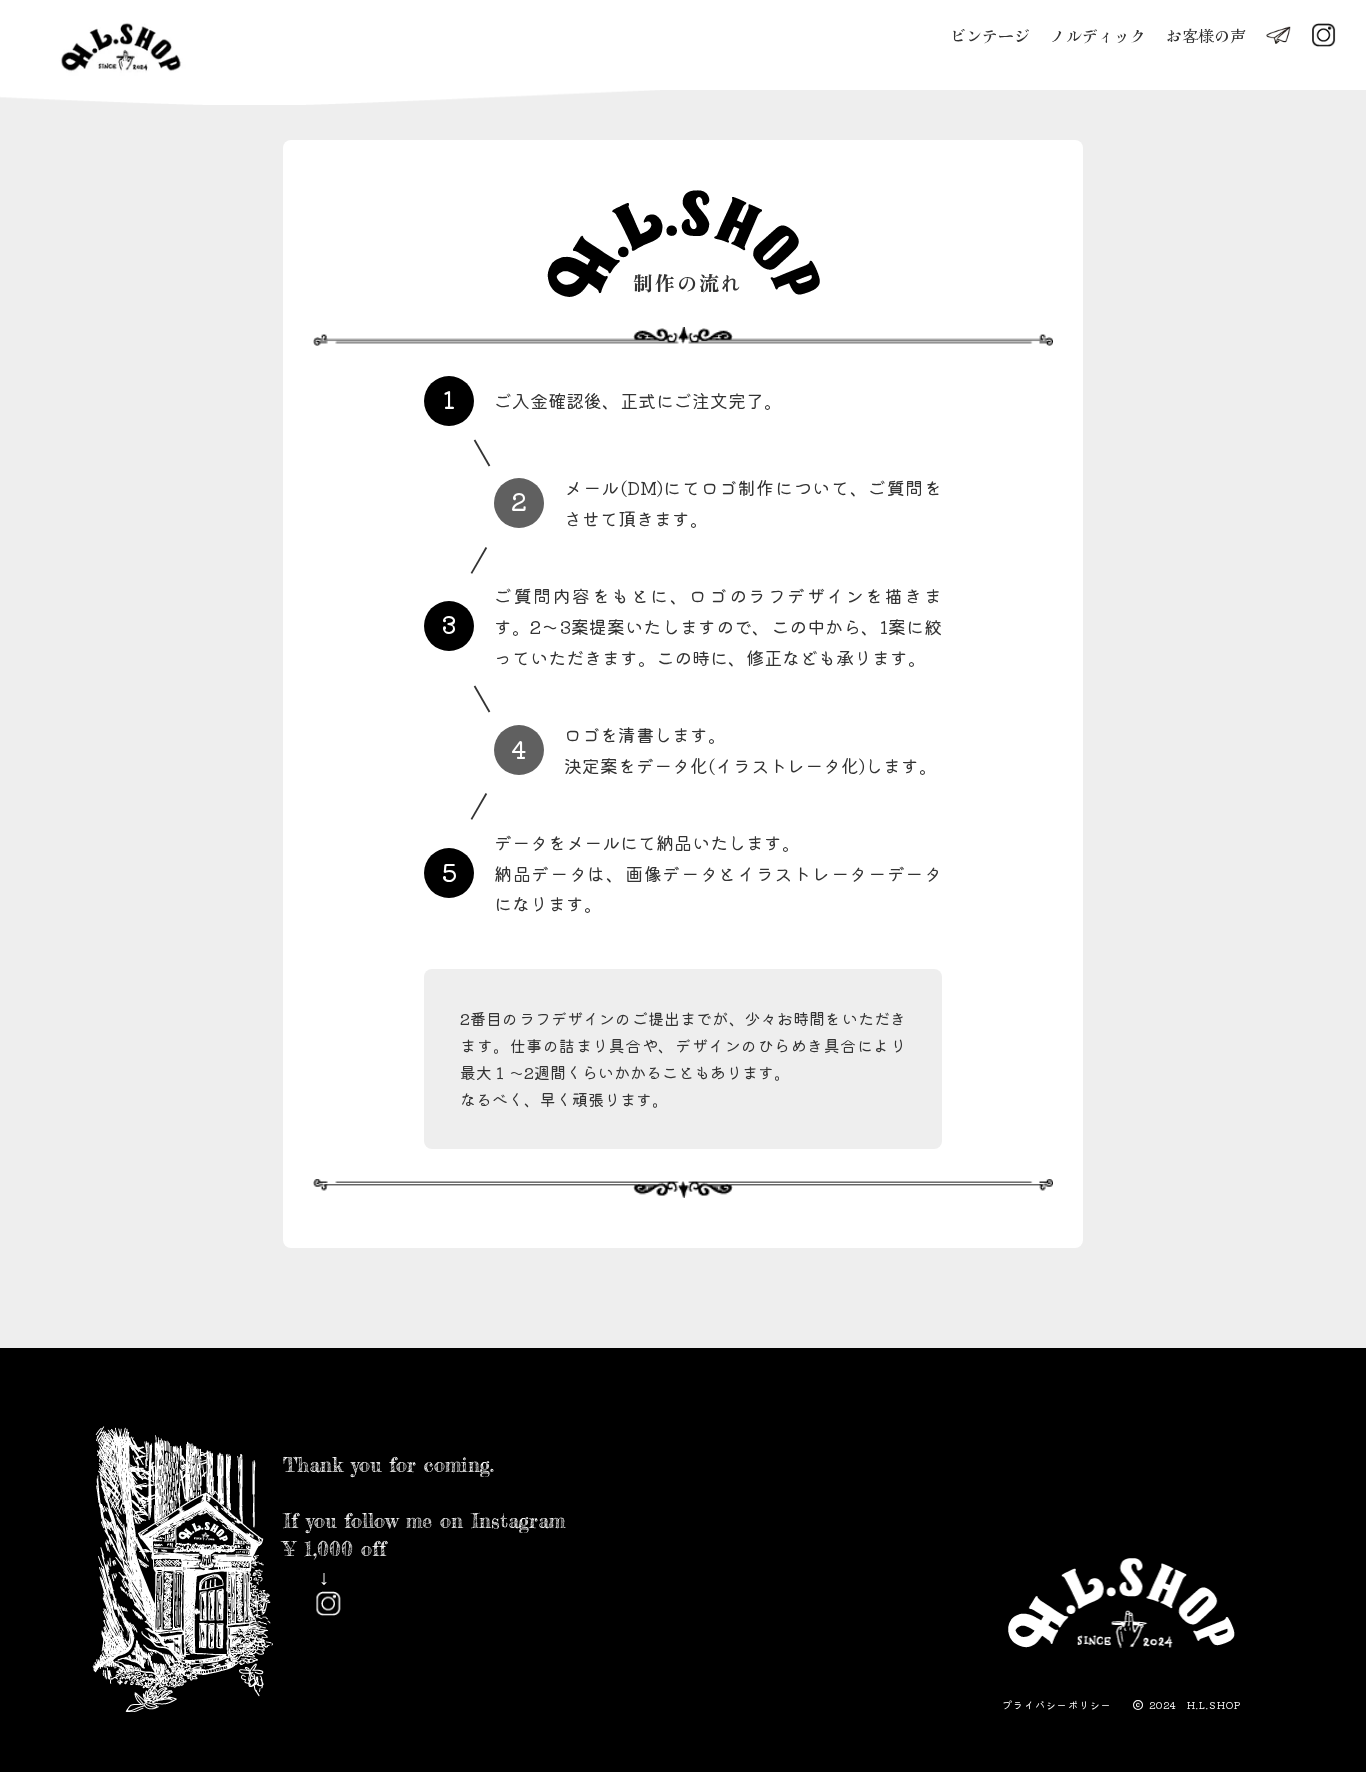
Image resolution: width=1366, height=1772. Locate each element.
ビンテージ (990, 35)
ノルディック (1098, 35)
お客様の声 (1206, 35)
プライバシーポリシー (1057, 1705)
